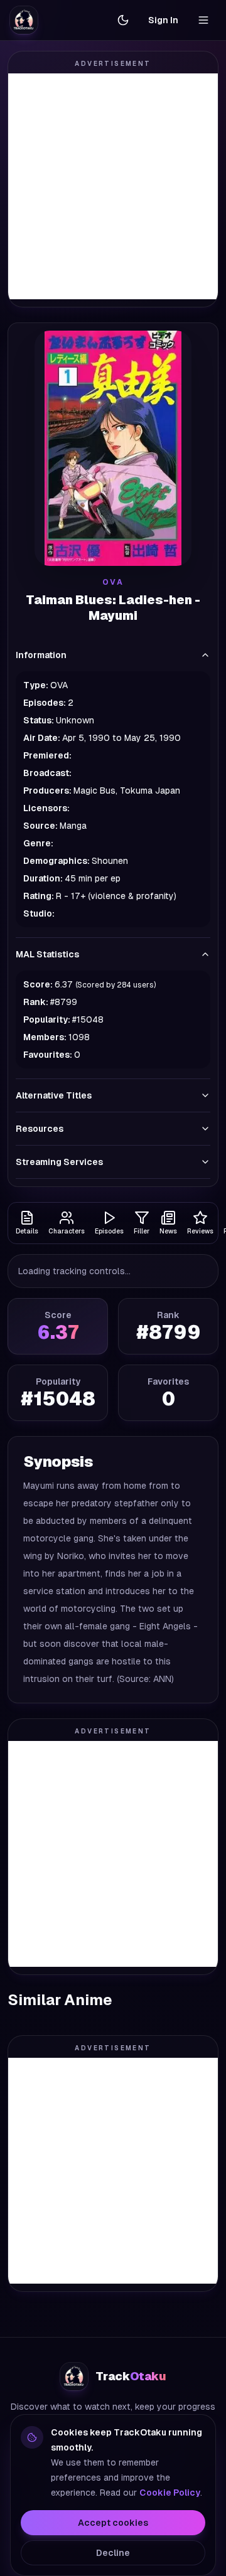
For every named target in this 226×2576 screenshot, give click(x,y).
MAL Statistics (47, 954)
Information (41, 655)
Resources (40, 1129)
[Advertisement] (113, 186)
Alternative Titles (54, 1095)
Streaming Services (59, 1162)
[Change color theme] (123, 20)
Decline (113, 2553)
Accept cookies (113, 2523)
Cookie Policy (170, 2493)
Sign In (163, 20)
